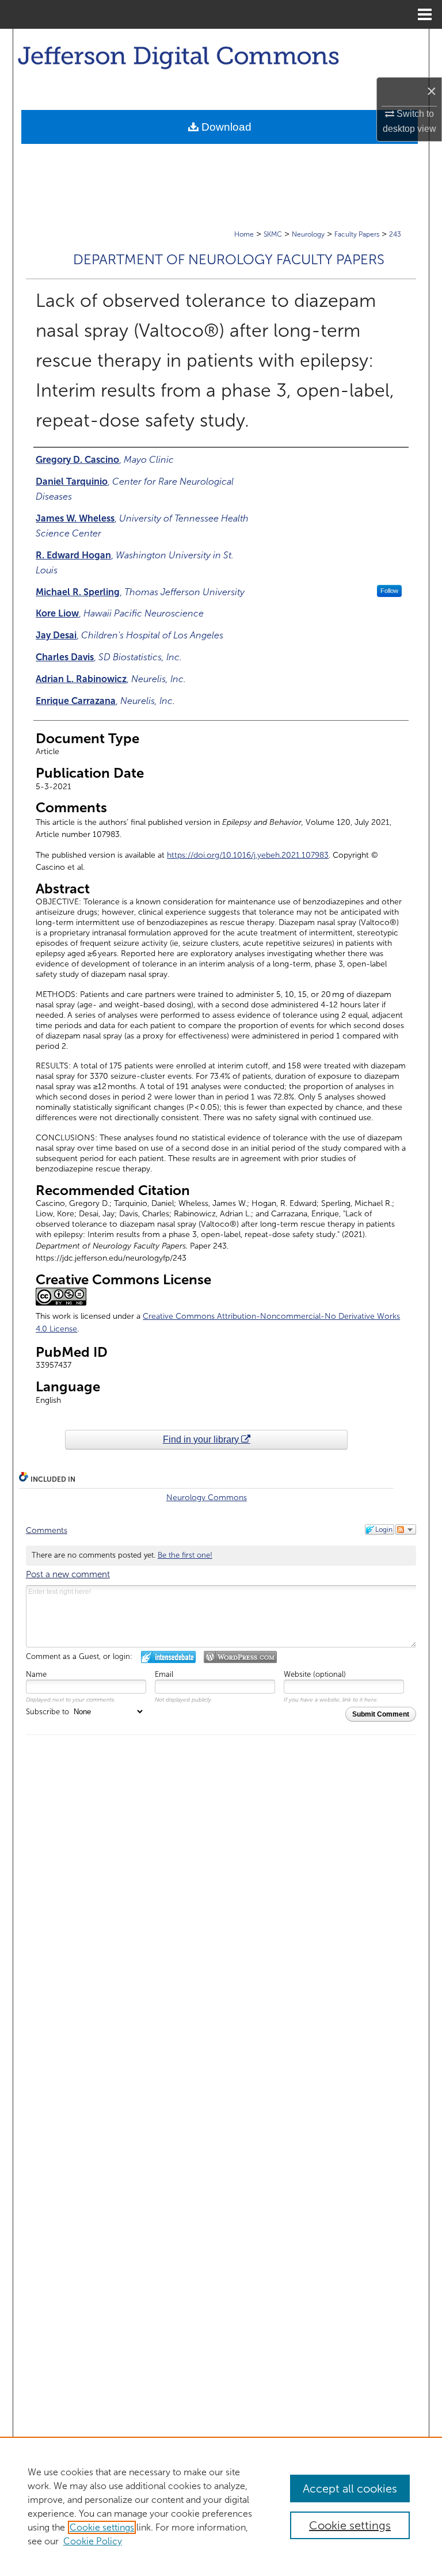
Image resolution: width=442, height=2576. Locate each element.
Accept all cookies (350, 2489)
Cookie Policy (93, 2541)
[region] (221, 2506)
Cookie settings (102, 2527)
